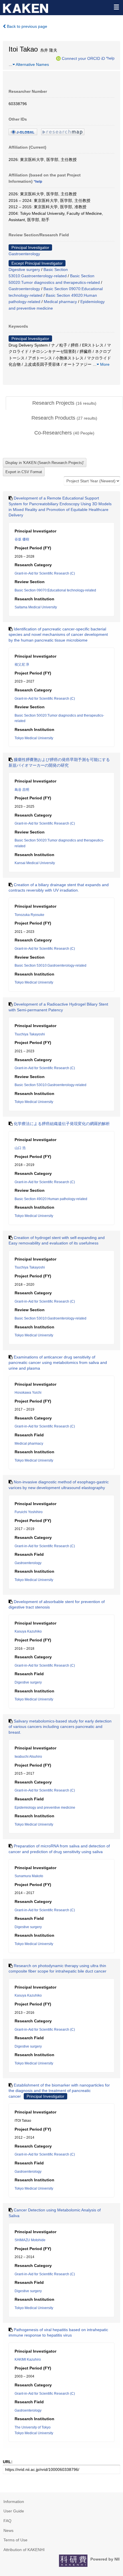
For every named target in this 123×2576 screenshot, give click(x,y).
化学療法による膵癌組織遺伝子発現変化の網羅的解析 (62, 1124)
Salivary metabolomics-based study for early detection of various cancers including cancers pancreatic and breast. (60, 1727)
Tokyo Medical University (34, 738)
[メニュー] (116, 7)
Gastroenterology (24, 254)
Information (14, 2502)
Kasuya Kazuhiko (28, 1631)
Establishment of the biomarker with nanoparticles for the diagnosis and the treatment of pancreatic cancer (59, 2091)
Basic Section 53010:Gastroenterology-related (50, 965)
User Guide (14, 2511)
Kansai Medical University (35, 863)
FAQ (7, 2521)
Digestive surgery (24, 270)
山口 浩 (20, 1148)
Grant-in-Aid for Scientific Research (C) (45, 573)
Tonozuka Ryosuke (29, 915)
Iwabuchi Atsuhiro (28, 1757)
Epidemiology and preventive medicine (45, 1808)
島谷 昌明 (22, 790)
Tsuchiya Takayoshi (30, 1034)
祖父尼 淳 (22, 664)
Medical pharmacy (60, 302)
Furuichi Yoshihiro (29, 1512)
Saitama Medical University (36, 607)
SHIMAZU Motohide (30, 2240)
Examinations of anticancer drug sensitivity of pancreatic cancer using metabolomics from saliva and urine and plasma (58, 1363)
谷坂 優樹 (22, 539)
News (8, 2530)
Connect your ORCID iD (83, 58)
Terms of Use (15, 2540)
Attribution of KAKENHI (24, 2550)
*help (110, 58)
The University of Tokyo (33, 2427)
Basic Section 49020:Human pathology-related (51, 1199)
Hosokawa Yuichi (28, 1393)
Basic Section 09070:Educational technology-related (55, 590)
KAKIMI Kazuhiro (28, 2359)
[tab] (64, 403)
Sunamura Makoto (29, 1876)
